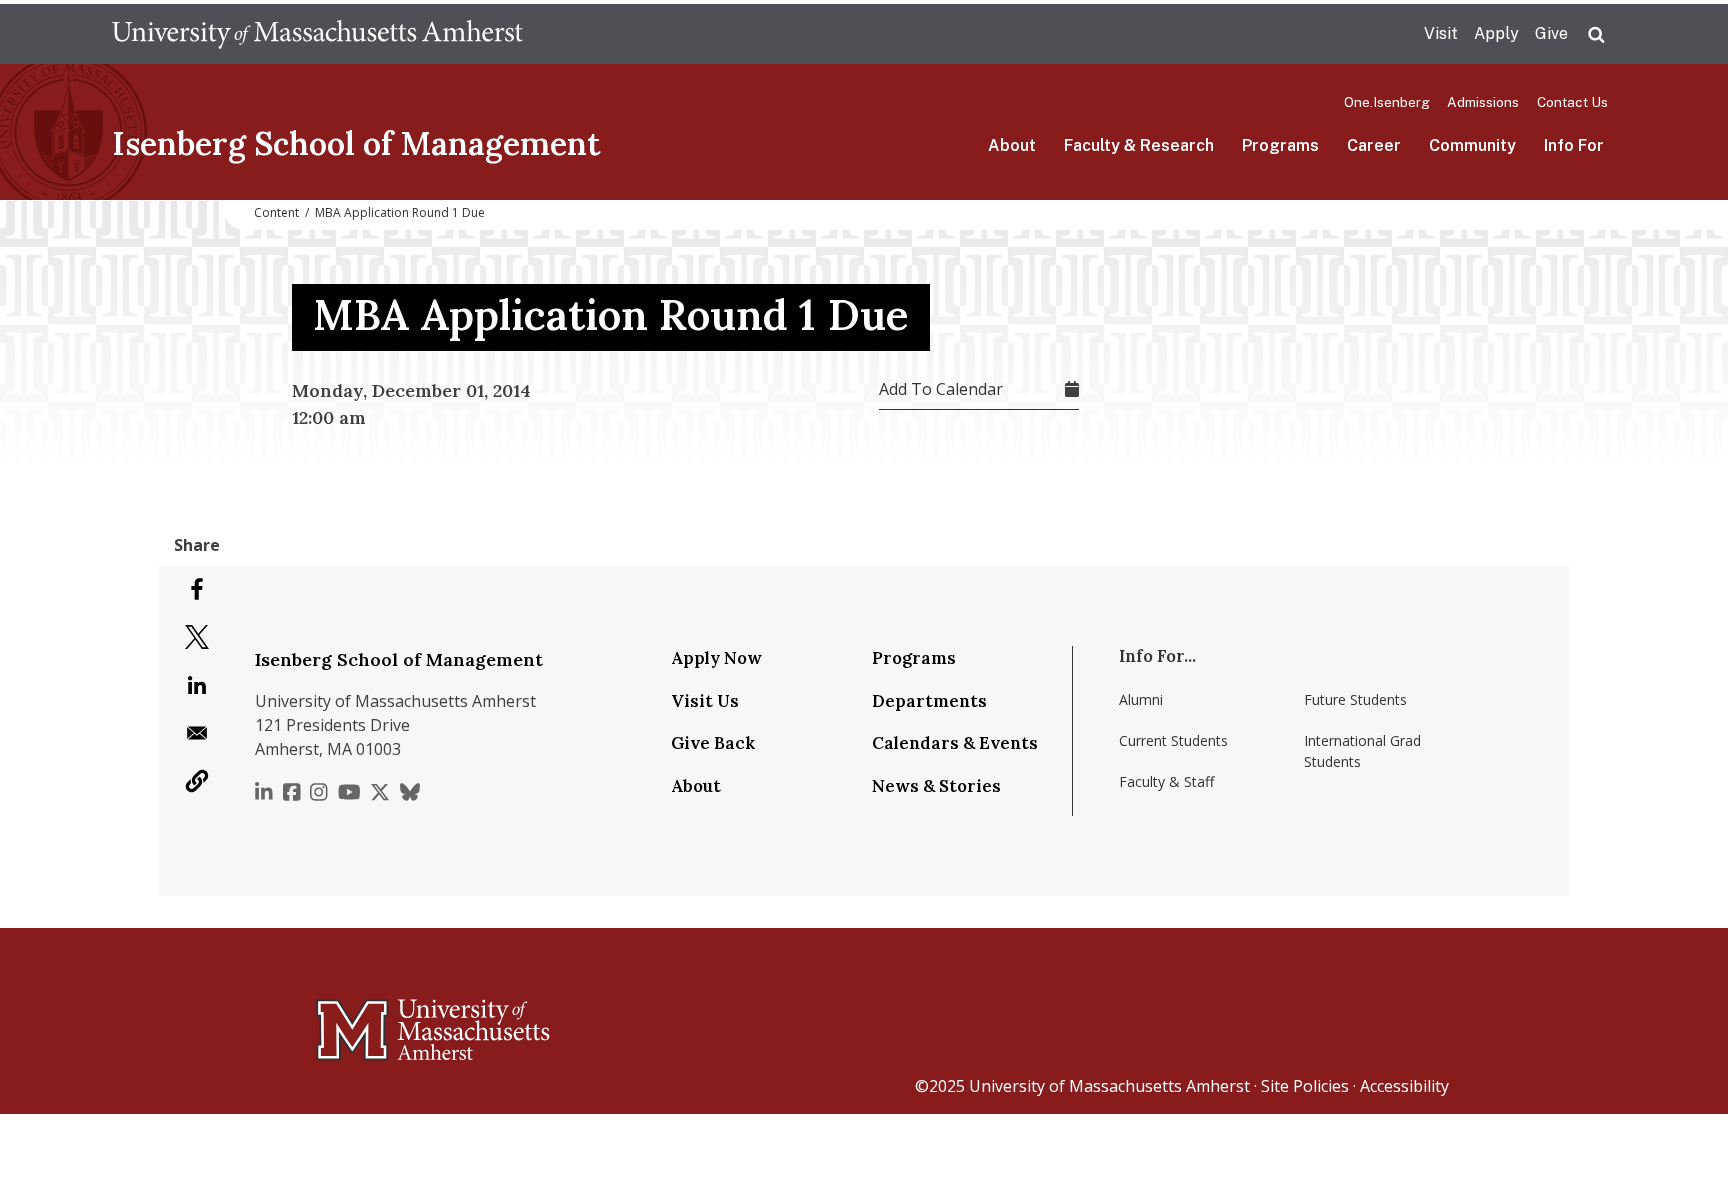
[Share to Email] (197, 733)
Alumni (1141, 699)
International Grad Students (1362, 751)
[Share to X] (197, 637)
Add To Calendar (941, 389)
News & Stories (936, 786)
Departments (929, 701)
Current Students (1173, 740)
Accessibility (1404, 1086)
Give (1551, 33)
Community (1472, 145)
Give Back (713, 743)
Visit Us (705, 701)
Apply (1496, 33)
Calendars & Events (955, 743)
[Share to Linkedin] (197, 685)
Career (1374, 145)
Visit (1441, 33)
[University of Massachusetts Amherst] (354, 1021)
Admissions (1483, 102)
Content (276, 212)
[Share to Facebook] (197, 589)
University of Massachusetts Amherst (1109, 1086)
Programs (1280, 145)
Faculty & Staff (1166, 781)
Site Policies (1305, 1086)
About (1012, 145)
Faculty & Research (1139, 145)
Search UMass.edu (1596, 35)
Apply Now (716, 658)
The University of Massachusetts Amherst (317, 34)
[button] (197, 781)
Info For (1574, 145)
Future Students (1355, 699)
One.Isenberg (1387, 102)
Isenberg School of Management (356, 143)
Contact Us (1572, 102)
